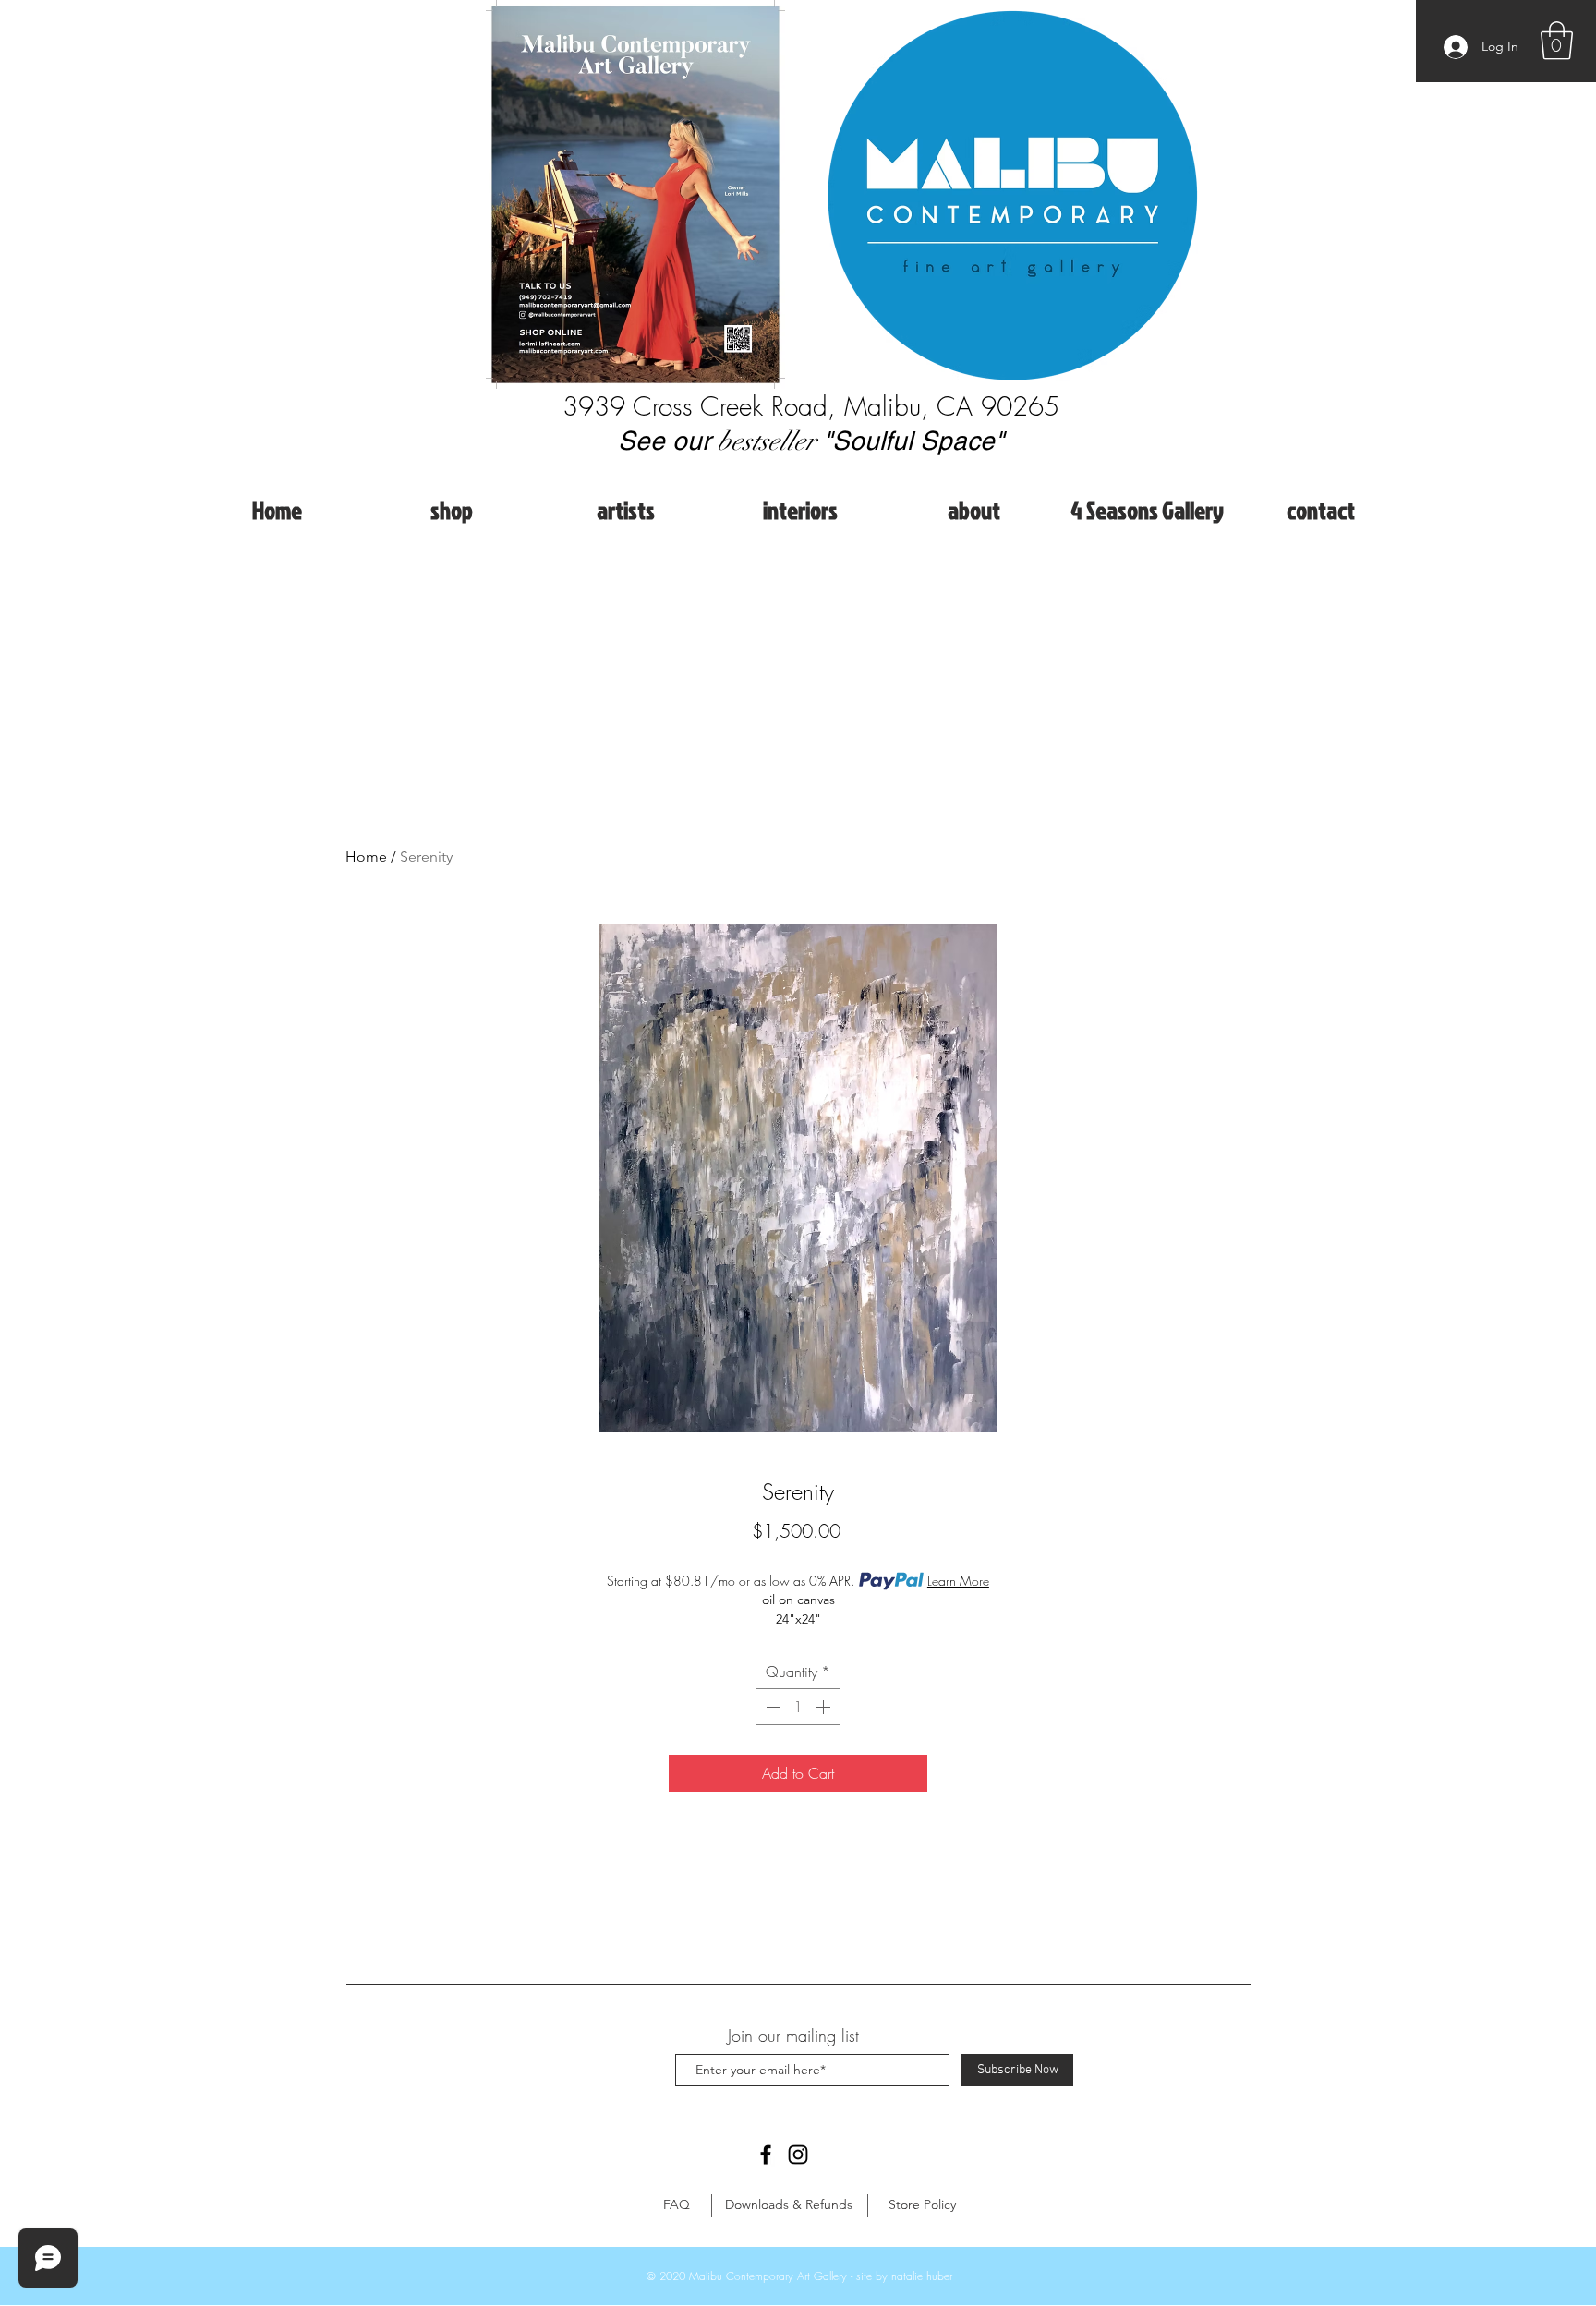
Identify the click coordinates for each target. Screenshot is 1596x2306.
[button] (1557, 41)
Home (366, 857)
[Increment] (825, 1707)
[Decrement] (771, 1707)
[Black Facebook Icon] (766, 2155)
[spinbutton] (798, 1707)
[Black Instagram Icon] (798, 2155)
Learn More (958, 1581)
